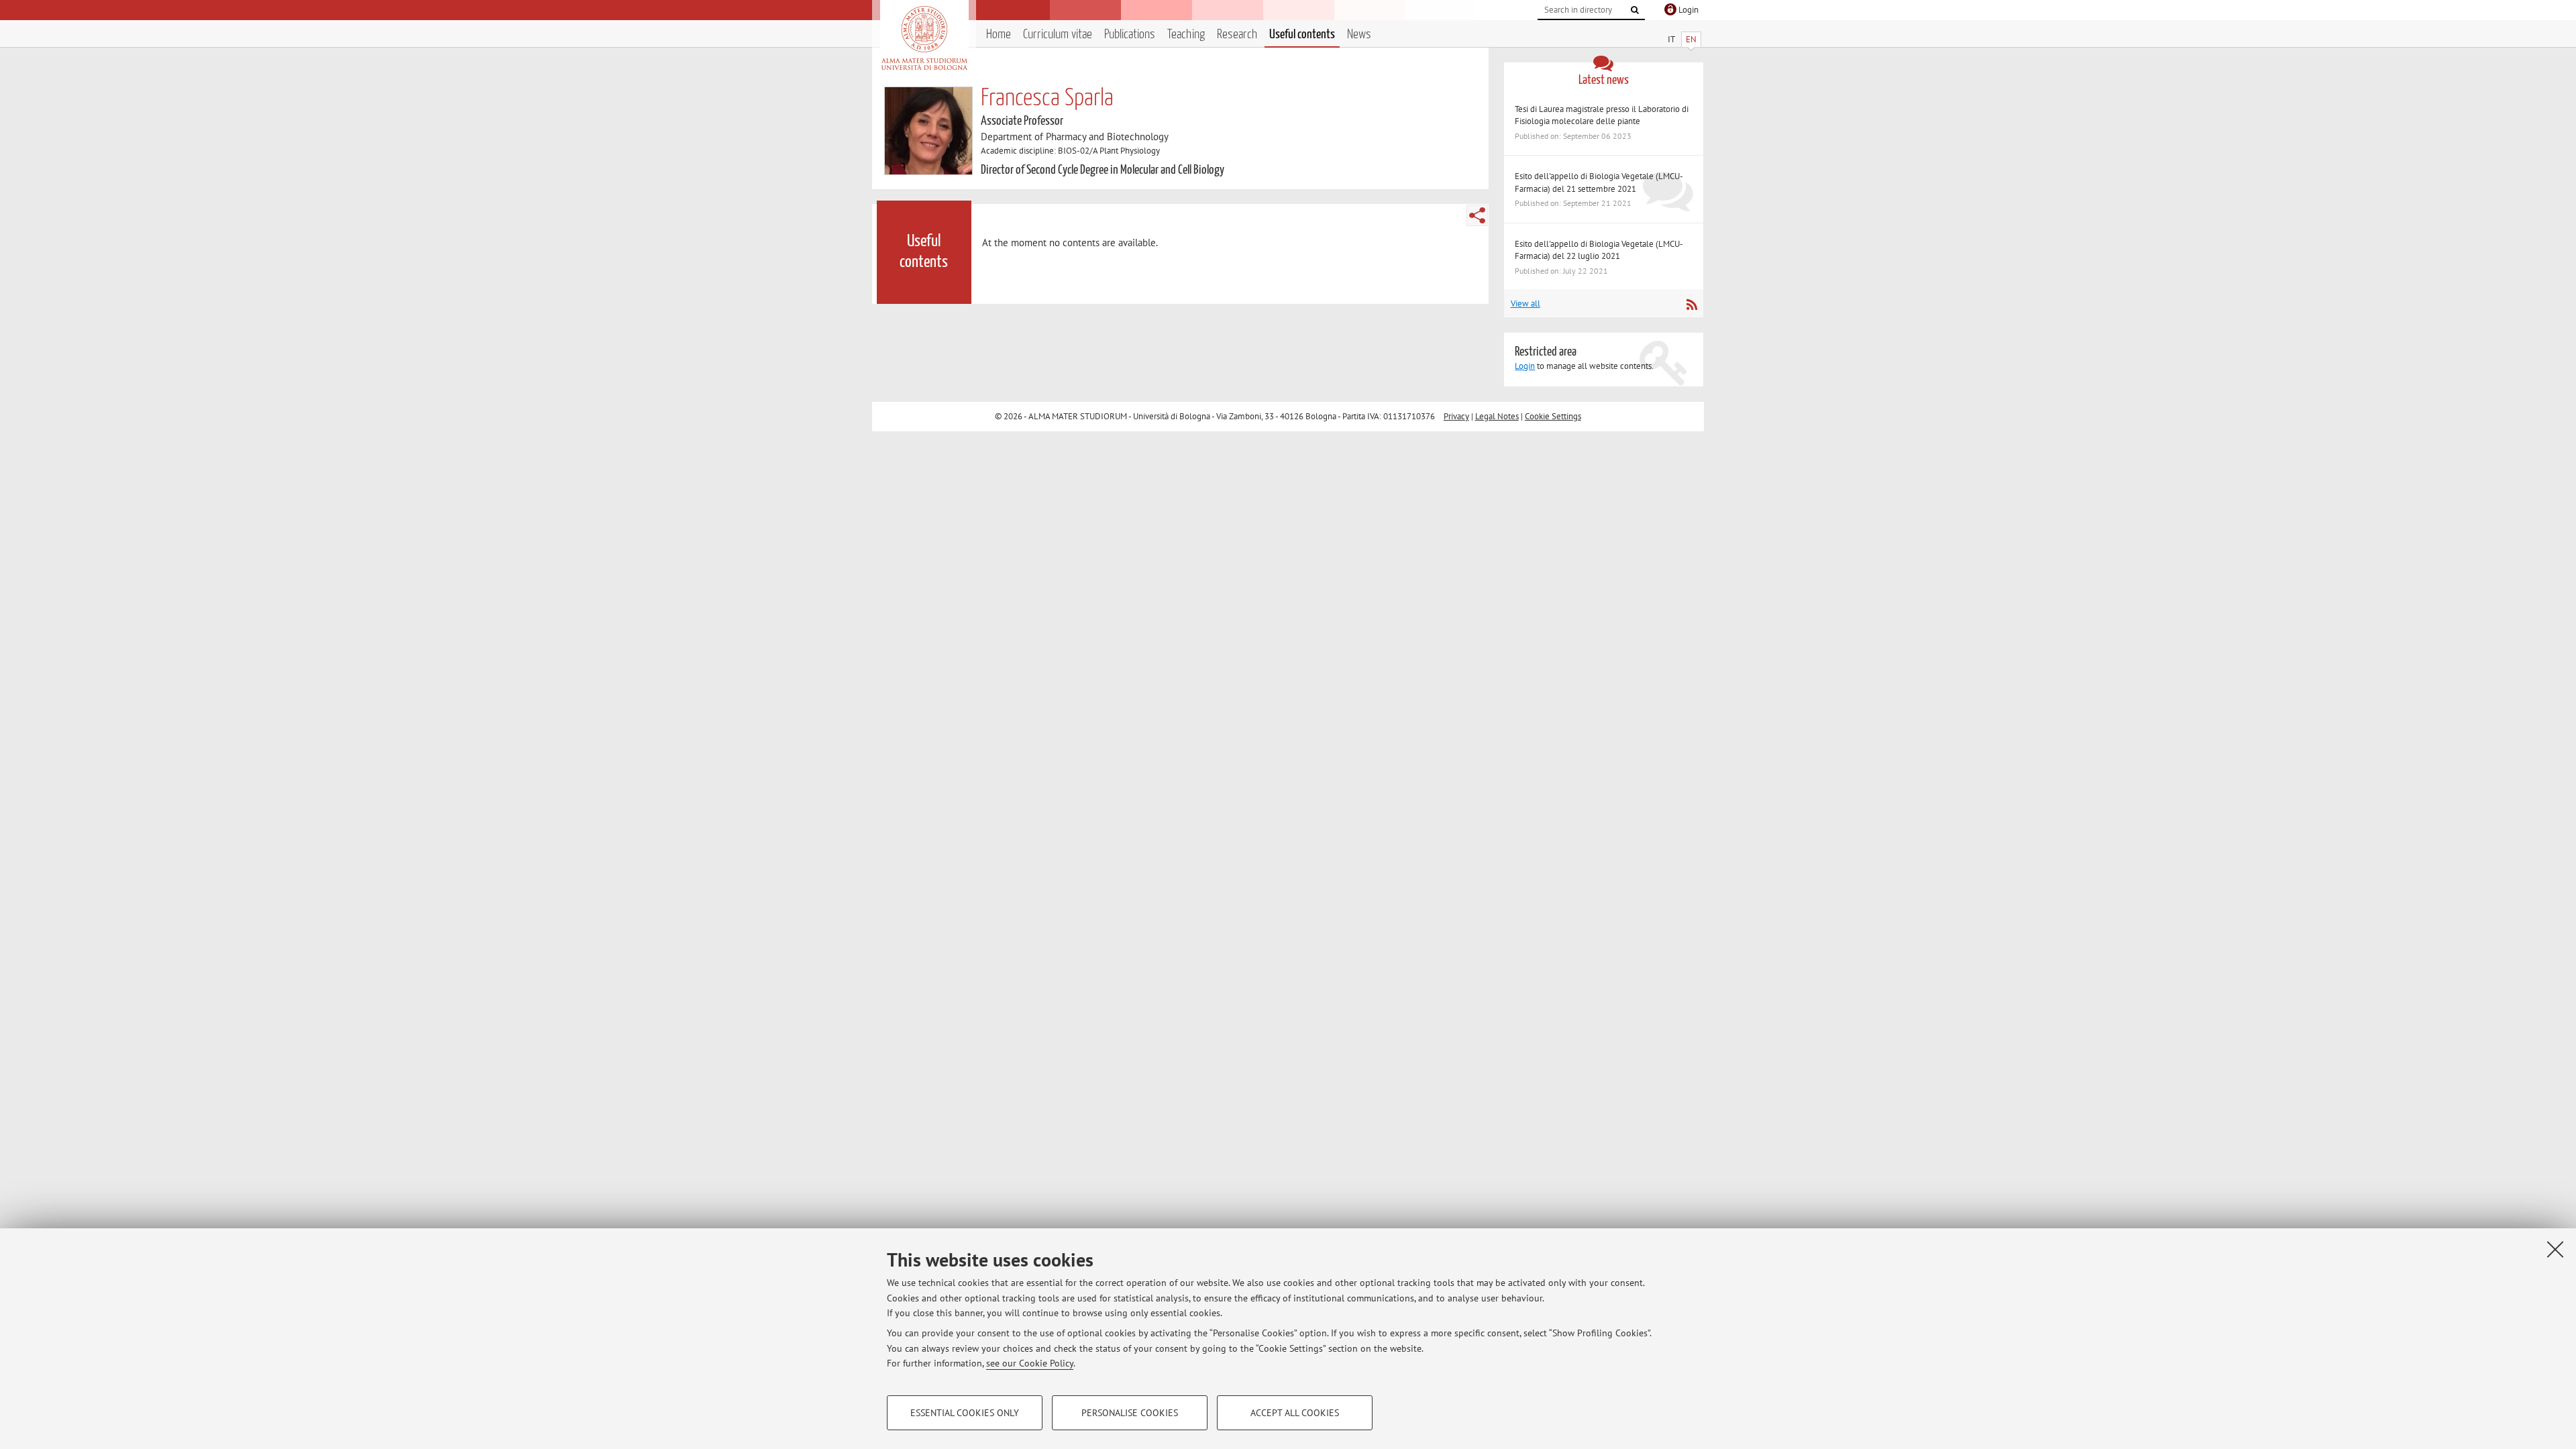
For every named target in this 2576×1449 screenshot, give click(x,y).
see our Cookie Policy (1030, 1363)
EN (1691, 39)
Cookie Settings (1553, 416)
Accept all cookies (1295, 1413)
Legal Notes (1497, 416)
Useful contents (1302, 35)
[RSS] (1692, 305)
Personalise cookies (1130, 1413)
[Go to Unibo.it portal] (924, 38)
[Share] (1477, 215)
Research (1237, 35)
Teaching (1186, 35)
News (1359, 35)
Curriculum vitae (1058, 35)
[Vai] (1635, 10)
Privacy (1456, 416)
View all (1525, 304)
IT (1671, 39)
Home (999, 35)
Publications (1130, 35)
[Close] (2555, 1249)
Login (1525, 366)
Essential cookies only (965, 1413)
